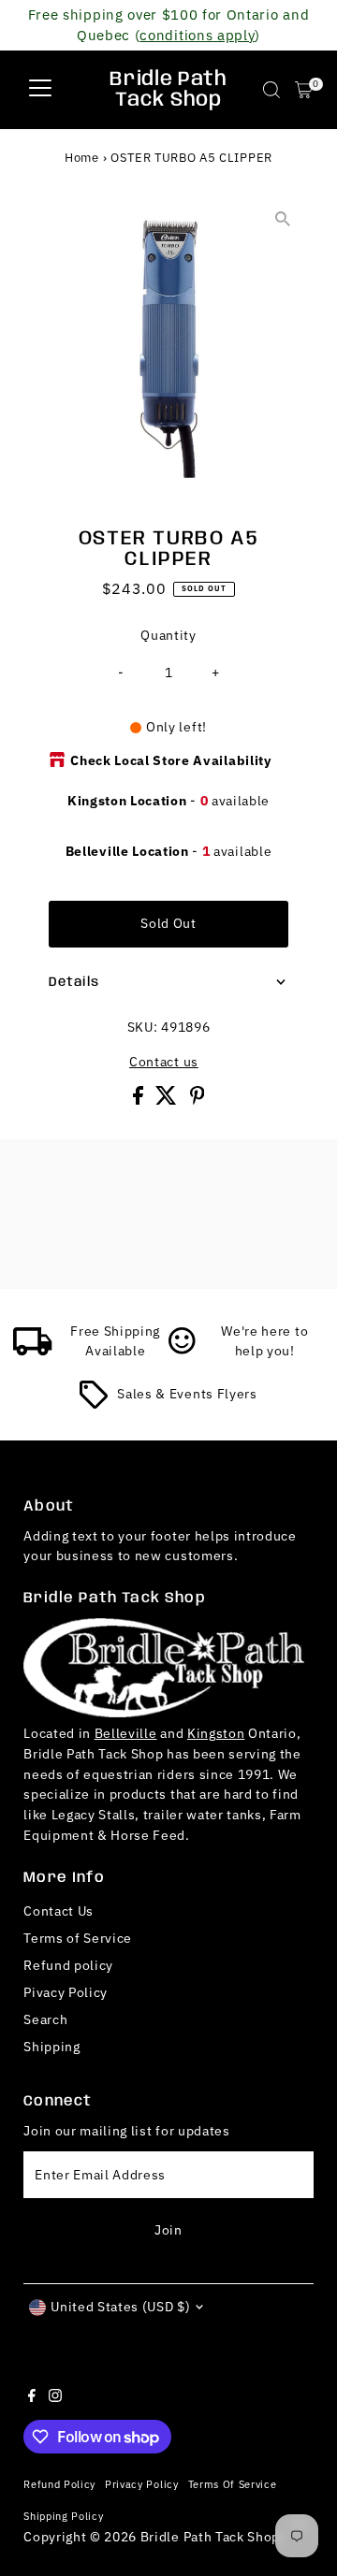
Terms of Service (78, 1938)
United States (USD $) (120, 2307)
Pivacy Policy (66, 1992)
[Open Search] (271, 90)
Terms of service (233, 2484)
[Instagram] (55, 2397)
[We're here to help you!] (183, 1351)
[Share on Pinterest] (198, 1100)
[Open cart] (304, 90)
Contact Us (59, 1911)
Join (168, 2230)
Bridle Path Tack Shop (168, 90)
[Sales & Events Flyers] (94, 1404)
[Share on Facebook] (140, 1100)
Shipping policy (63, 2516)
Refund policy (68, 1965)
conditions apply (197, 35)
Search (45, 2019)
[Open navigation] (40, 90)
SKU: (143, 1027)
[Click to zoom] (283, 219)
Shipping (51, 2047)
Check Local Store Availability (170, 760)
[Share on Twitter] (168, 1100)
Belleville (126, 1733)
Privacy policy (142, 2484)
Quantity (168, 635)
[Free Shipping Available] (33, 1351)
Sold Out (168, 923)
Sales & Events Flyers (187, 1394)
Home (82, 158)
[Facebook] (32, 2397)
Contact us (164, 1063)
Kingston (216, 1733)
